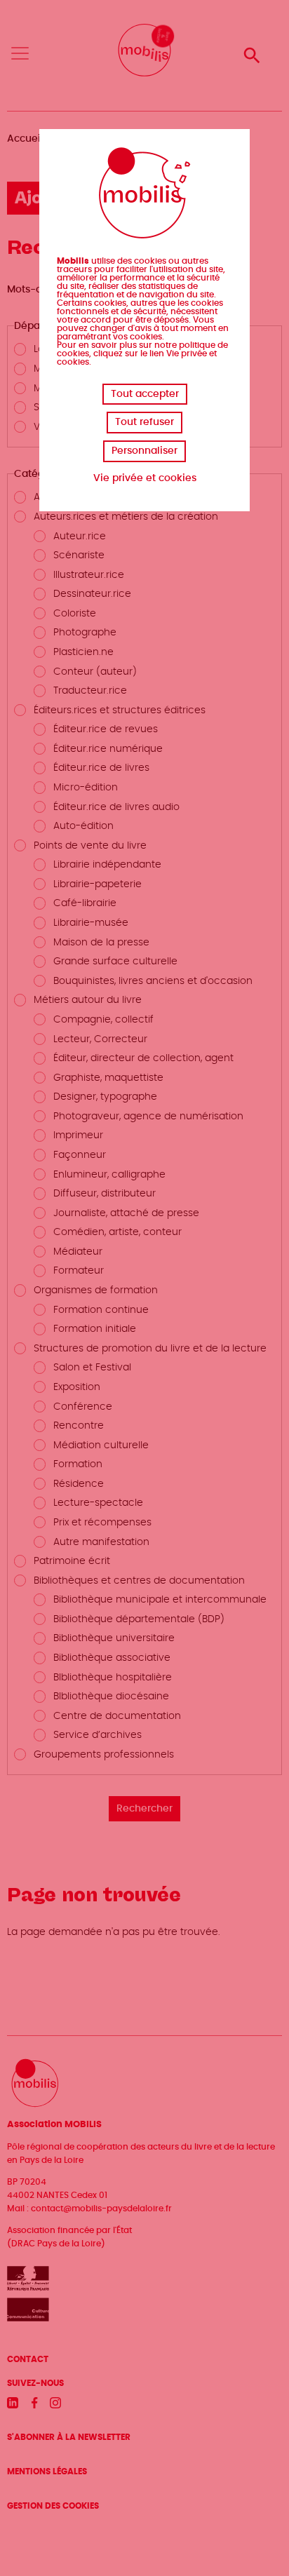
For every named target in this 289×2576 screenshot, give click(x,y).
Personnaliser (144, 451)
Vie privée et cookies (145, 478)
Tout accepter (145, 394)
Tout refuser (144, 422)
